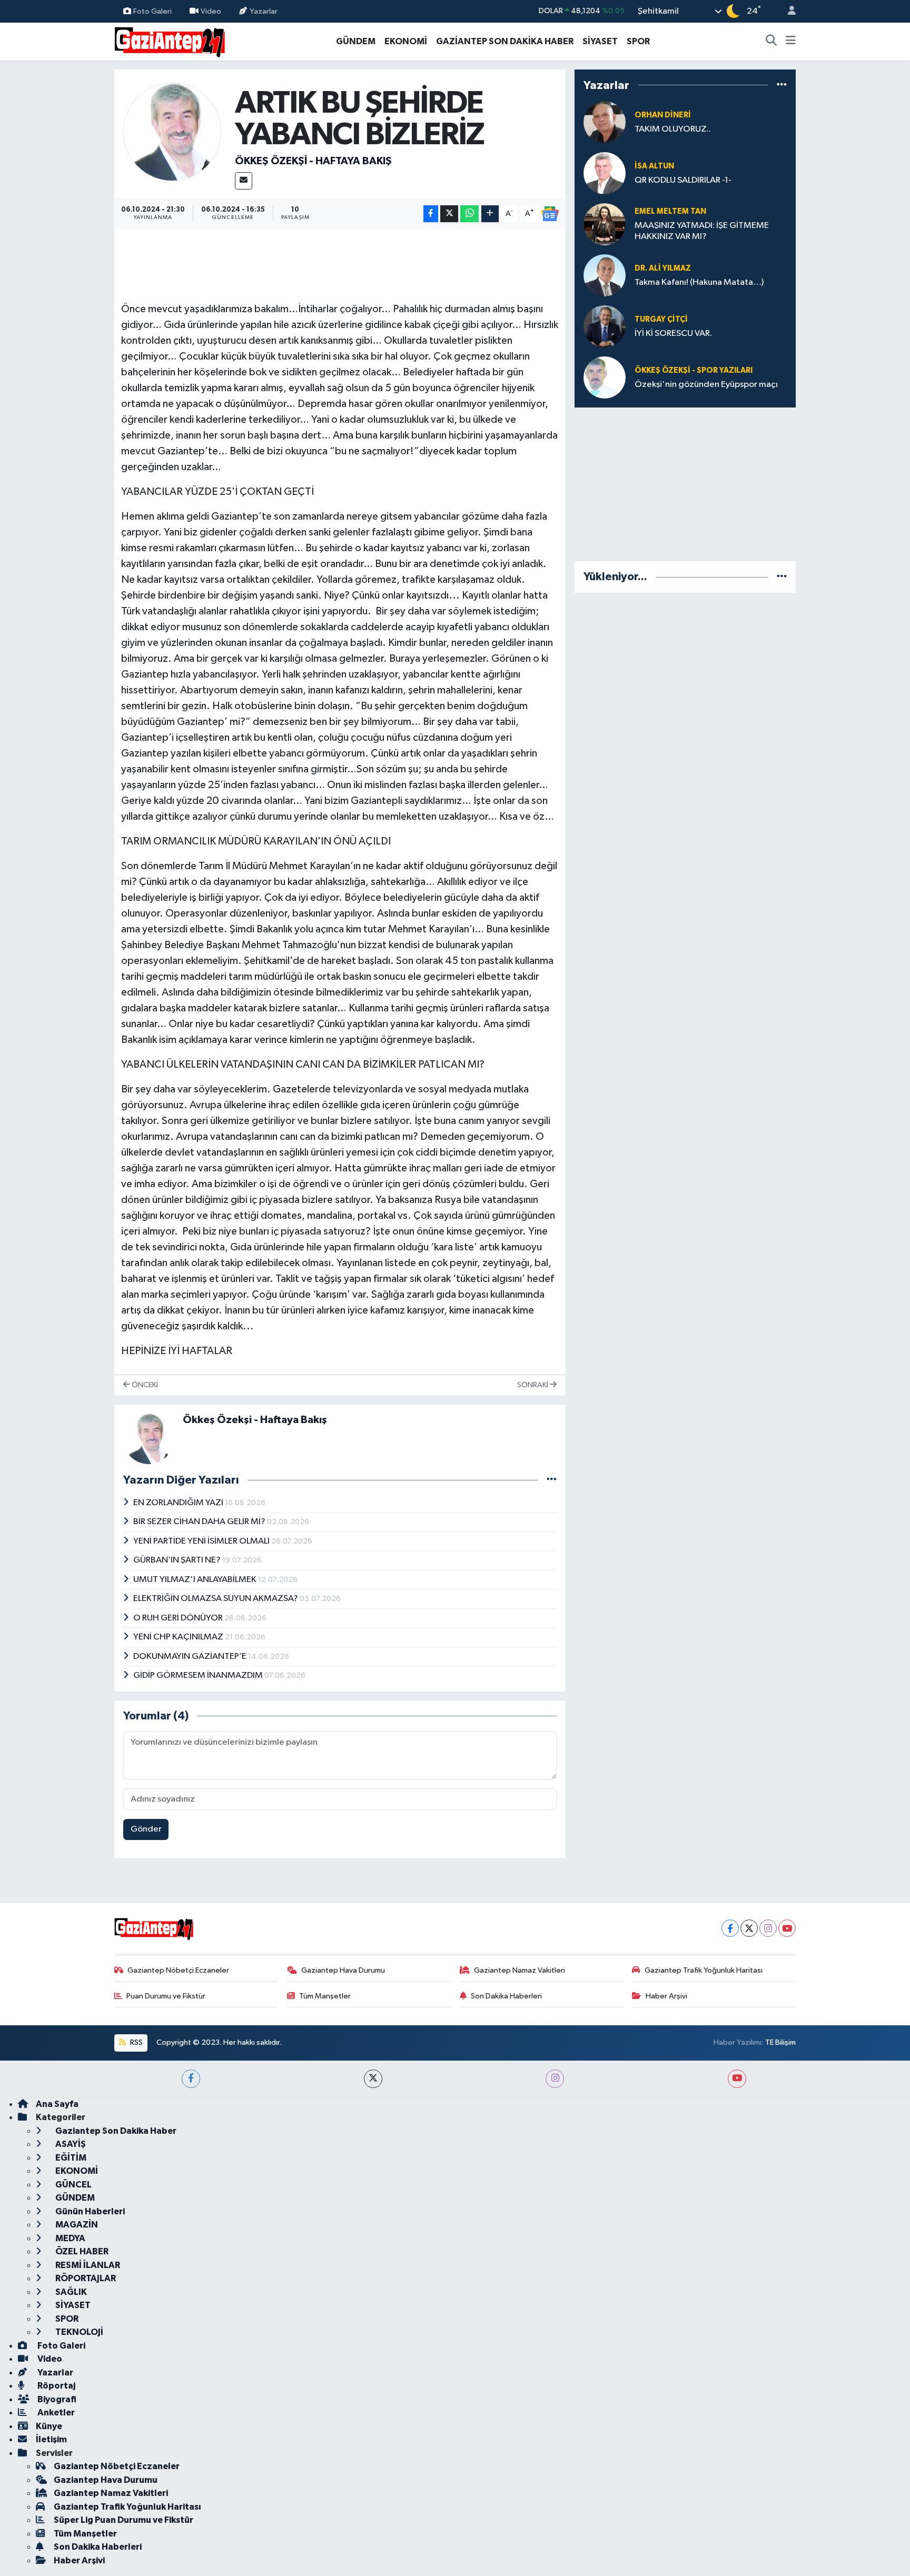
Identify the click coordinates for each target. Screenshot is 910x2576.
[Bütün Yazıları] (552, 1480)
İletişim (51, 2439)
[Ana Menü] (791, 42)
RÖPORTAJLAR (85, 2278)
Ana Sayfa (57, 2104)
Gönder (146, 1829)
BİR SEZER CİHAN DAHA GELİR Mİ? (200, 1522)
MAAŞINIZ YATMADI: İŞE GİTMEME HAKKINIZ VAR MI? (702, 231)
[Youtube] (787, 1928)
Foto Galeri (152, 11)
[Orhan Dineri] (605, 122)
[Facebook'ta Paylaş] (431, 214)
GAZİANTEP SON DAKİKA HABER (505, 41)
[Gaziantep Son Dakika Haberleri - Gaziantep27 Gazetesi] (170, 41)
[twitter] (373, 2079)
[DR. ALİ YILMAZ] (605, 275)
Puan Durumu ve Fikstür (166, 1996)
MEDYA (70, 2238)
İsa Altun (654, 166)
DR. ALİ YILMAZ (663, 268)
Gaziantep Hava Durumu (343, 1970)
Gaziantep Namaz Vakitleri (520, 1970)
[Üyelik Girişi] (787, 11)
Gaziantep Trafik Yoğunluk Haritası (704, 1970)
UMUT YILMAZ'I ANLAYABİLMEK (196, 1580)
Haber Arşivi (666, 1996)
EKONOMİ (406, 41)
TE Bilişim (780, 2042)
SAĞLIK (70, 2292)
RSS (136, 2042)
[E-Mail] (244, 181)
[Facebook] (730, 1928)
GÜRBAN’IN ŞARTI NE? (178, 1560)
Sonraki (533, 1385)
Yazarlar (264, 11)
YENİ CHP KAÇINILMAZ (179, 1637)
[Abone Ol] (550, 214)
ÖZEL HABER (81, 2251)
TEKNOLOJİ (78, 2332)
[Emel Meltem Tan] (605, 224)
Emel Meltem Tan (670, 211)
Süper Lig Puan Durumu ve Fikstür (123, 2520)
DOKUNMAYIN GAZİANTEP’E (191, 1657)
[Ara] (771, 42)
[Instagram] (768, 1928)
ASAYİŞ (70, 2144)
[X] (749, 1928)
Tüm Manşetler (325, 1996)
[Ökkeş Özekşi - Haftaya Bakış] (172, 131)
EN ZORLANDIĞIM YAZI (179, 1503)
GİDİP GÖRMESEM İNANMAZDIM (199, 1675)
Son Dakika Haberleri (506, 1996)
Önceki (144, 1385)
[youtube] (737, 2079)
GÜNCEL (73, 2185)
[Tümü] (782, 85)
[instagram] (555, 2079)
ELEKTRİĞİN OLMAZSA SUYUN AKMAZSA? (216, 1599)
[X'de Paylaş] (449, 214)
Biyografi (56, 2399)
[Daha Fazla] (490, 214)
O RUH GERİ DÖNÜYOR (179, 1618)
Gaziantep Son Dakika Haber (115, 2131)
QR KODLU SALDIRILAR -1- (683, 180)
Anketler (55, 2413)
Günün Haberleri (89, 2211)
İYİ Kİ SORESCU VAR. (673, 334)
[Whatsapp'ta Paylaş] (469, 214)
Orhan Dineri (663, 115)
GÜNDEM (356, 41)
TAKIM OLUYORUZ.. (673, 129)
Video (211, 11)
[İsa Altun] (605, 173)
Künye (49, 2426)
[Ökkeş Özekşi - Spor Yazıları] (605, 377)
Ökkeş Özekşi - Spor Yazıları (694, 370)
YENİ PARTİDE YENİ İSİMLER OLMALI (202, 1541)
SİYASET (600, 41)
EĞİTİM (70, 2158)
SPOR (638, 41)
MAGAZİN (76, 2225)
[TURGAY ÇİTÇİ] (605, 326)
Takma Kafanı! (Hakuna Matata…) (699, 282)
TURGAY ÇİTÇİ (661, 319)
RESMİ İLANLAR (87, 2265)
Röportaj (56, 2386)
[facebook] (191, 2079)
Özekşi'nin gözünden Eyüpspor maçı (706, 385)
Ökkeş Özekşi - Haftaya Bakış (313, 161)
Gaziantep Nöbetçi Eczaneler (178, 1970)
